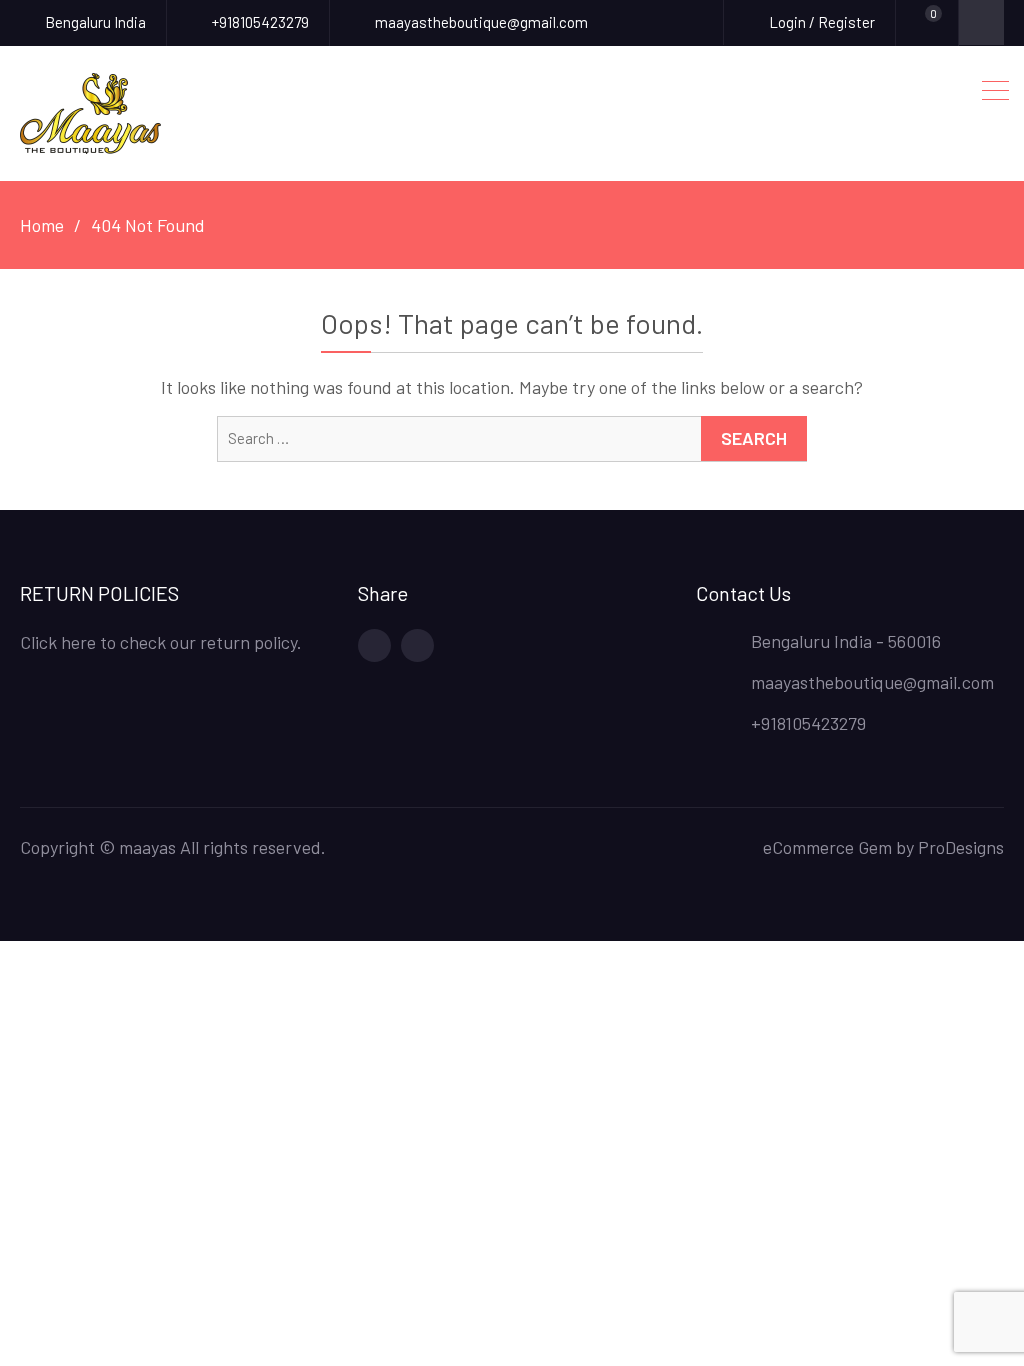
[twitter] (417, 645)
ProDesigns (961, 847)
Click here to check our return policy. (161, 642)
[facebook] (374, 645)
